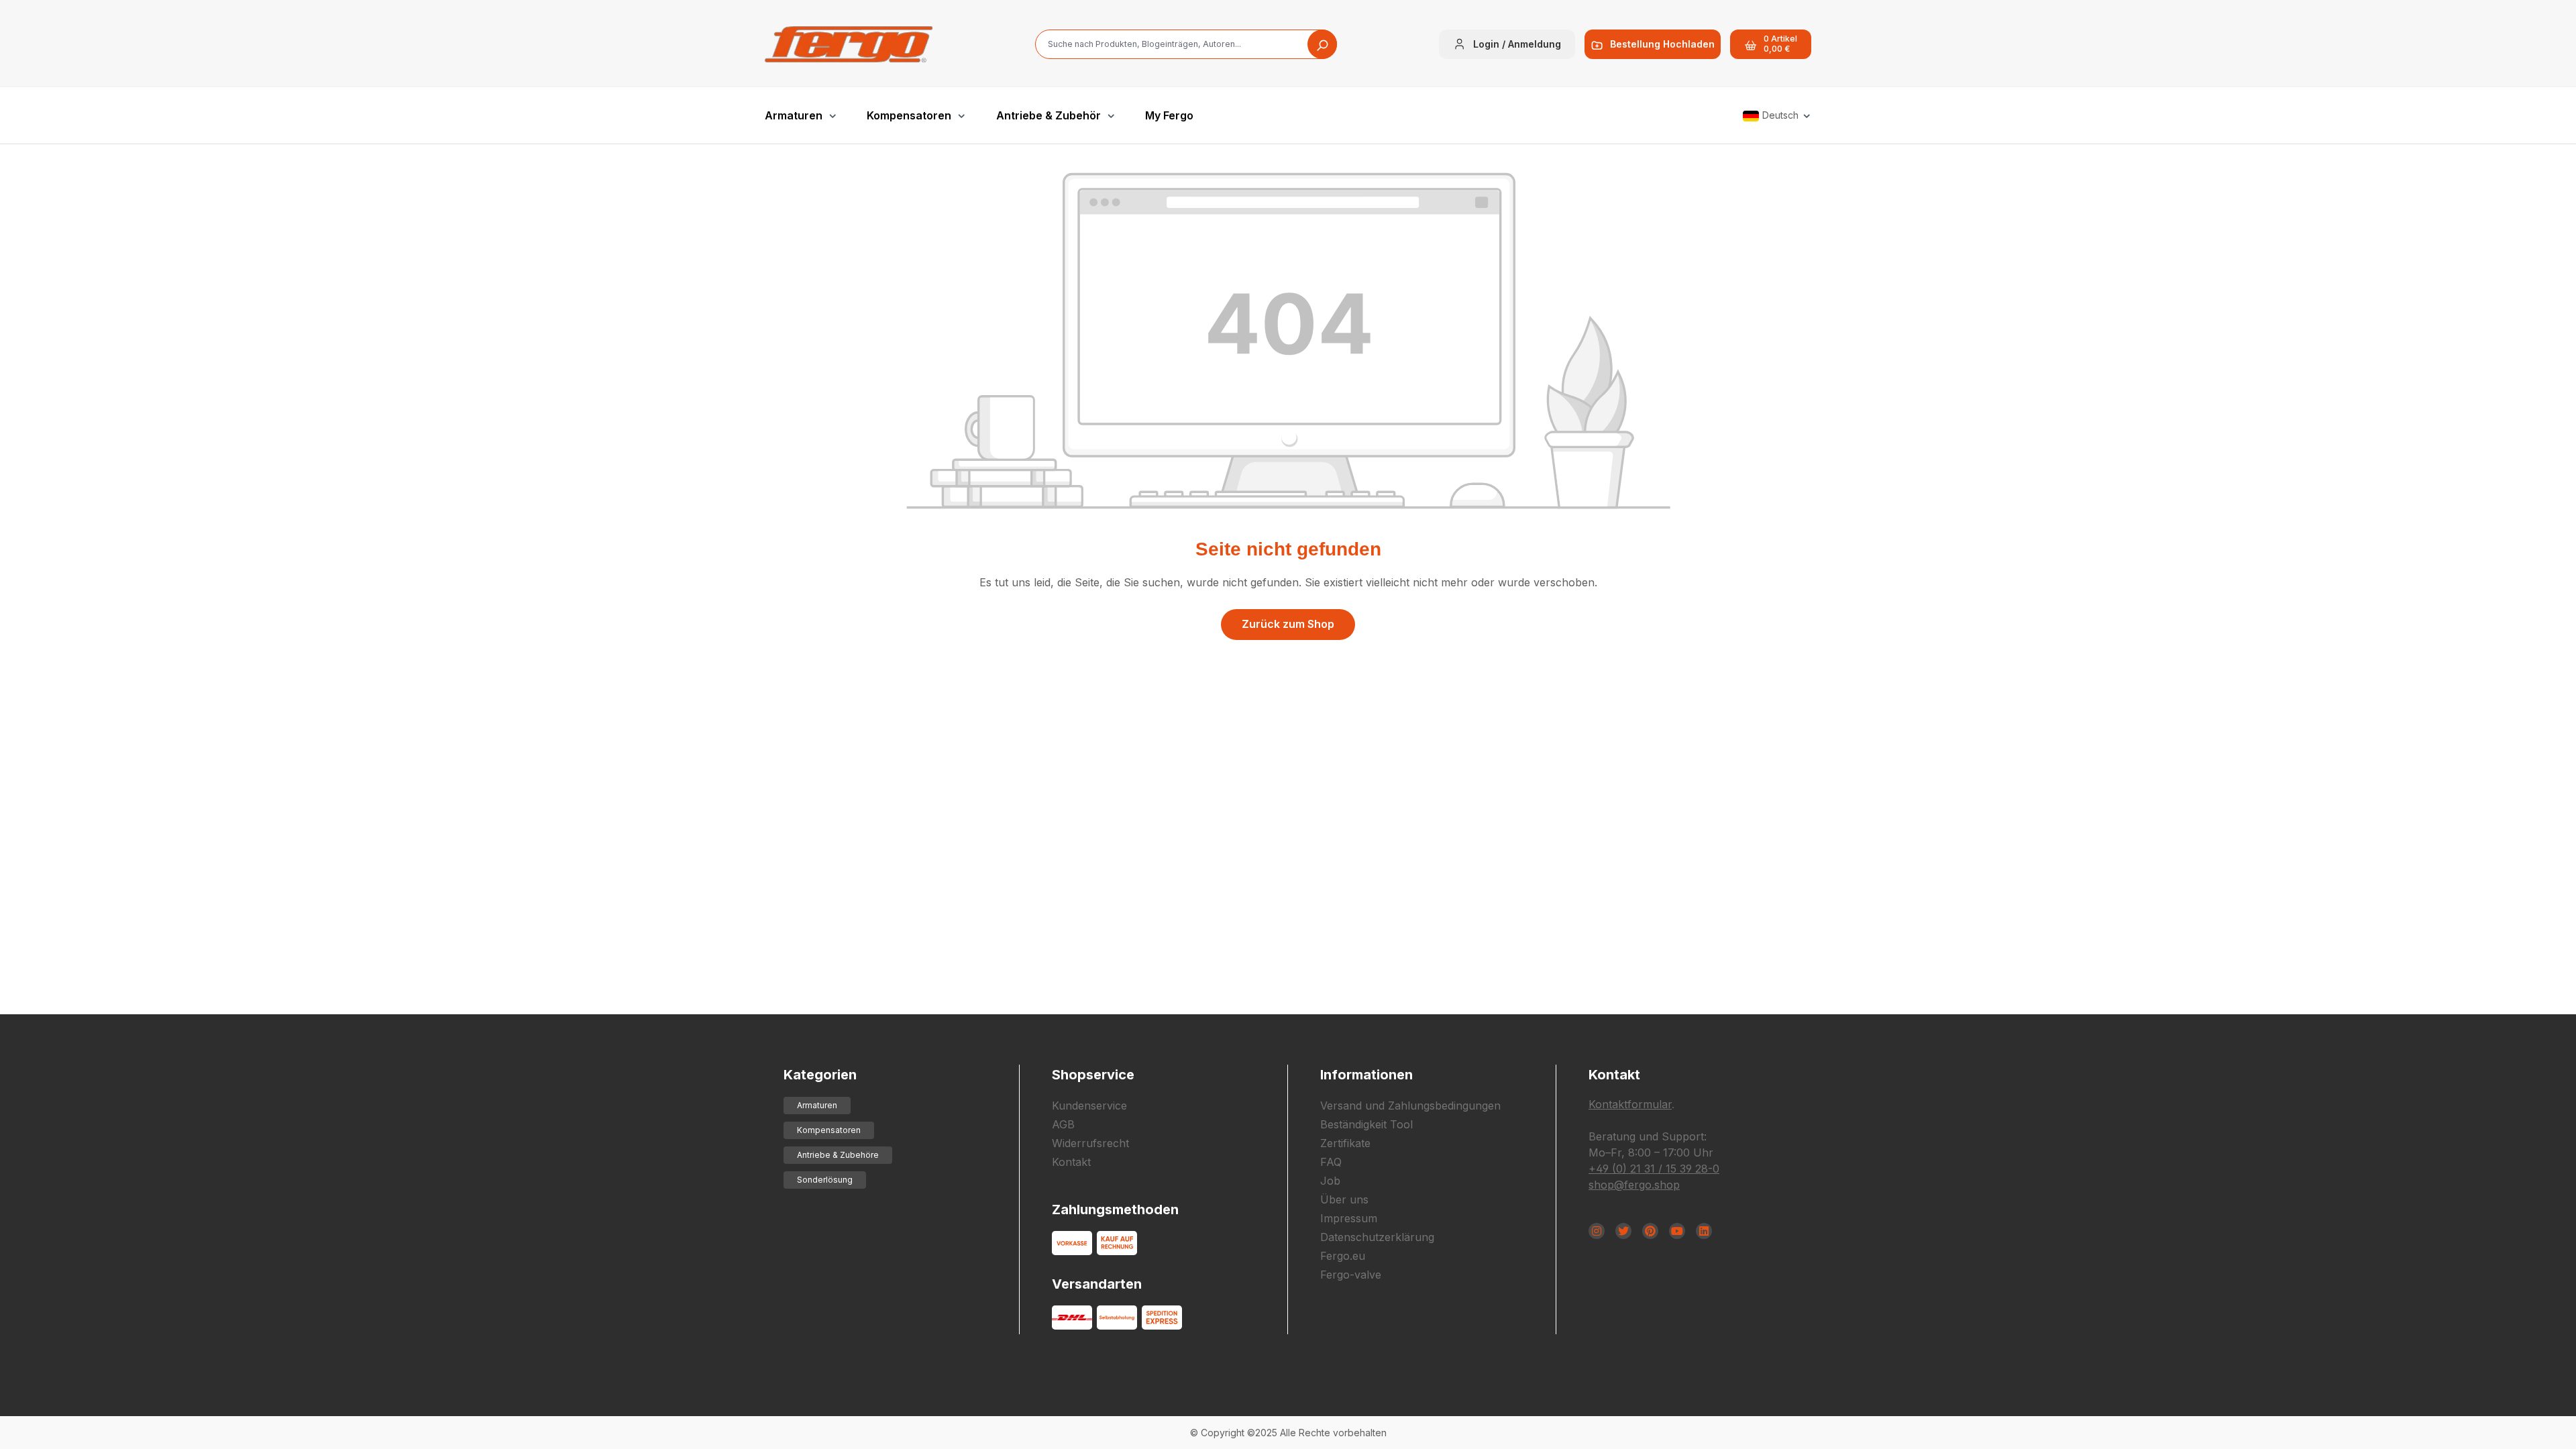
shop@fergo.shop (1634, 1185)
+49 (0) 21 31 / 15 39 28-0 (1654, 1169)
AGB (1063, 1124)
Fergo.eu (1343, 1256)
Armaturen (817, 1105)
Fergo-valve (1351, 1275)
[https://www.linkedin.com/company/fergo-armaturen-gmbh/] (1704, 1231)
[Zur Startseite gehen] (849, 44)
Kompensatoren (829, 1130)
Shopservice (1093, 1075)
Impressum (1349, 1218)
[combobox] (1186, 44)
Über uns (1344, 1199)
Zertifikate (1345, 1143)
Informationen (1366, 1075)
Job (1330, 1181)
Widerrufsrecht (1090, 1143)
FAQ (1331, 1162)
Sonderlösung (825, 1180)
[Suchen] (1322, 44)
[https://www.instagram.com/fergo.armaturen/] (1597, 1231)
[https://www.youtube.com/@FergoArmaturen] (1677, 1231)
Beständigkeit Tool (1366, 1124)
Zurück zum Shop (1288, 624)
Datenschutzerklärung (1377, 1237)
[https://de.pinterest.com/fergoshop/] (1650, 1231)
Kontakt (1071, 1162)
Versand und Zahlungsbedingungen (1410, 1106)
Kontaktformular (1630, 1104)
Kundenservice (1089, 1106)
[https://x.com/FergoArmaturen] (1623, 1231)
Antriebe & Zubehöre (838, 1155)
